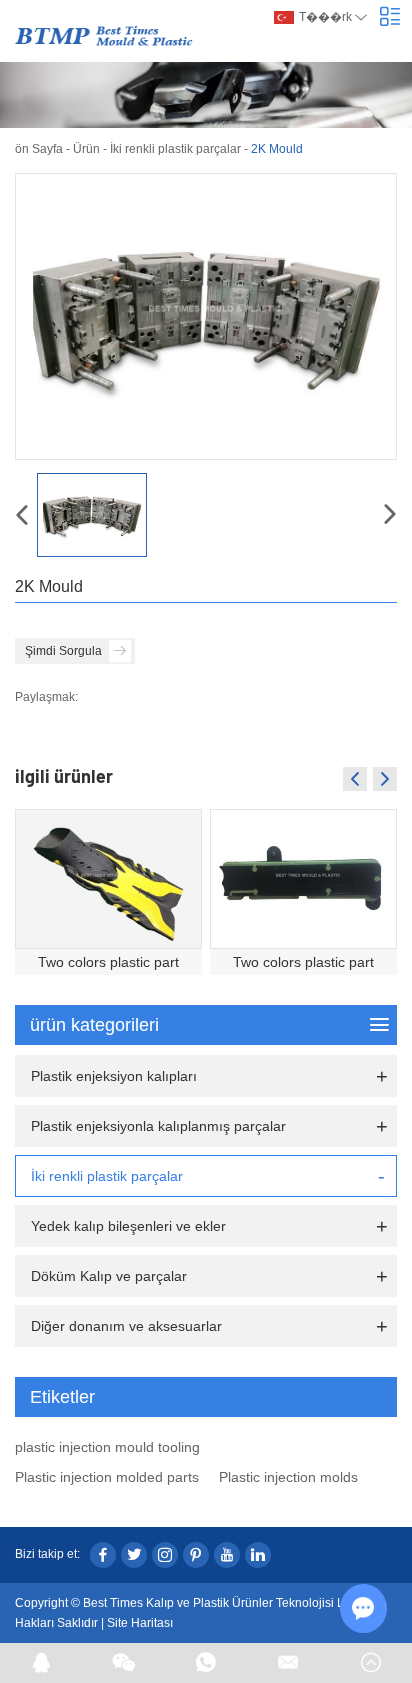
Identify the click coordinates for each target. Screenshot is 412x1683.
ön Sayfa (39, 149)
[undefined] (206, 316)
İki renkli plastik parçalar (175, 149)
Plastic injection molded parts (107, 1477)
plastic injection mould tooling (107, 1447)
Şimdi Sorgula (63, 651)
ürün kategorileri (94, 1025)
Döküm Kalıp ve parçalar (109, 1276)
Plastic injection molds (288, 1477)
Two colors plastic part (108, 962)
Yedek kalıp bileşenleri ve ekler (128, 1226)
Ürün (86, 149)
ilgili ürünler (64, 776)
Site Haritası (140, 1623)
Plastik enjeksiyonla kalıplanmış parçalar (158, 1126)
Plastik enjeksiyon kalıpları (114, 1076)
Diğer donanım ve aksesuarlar (126, 1326)
